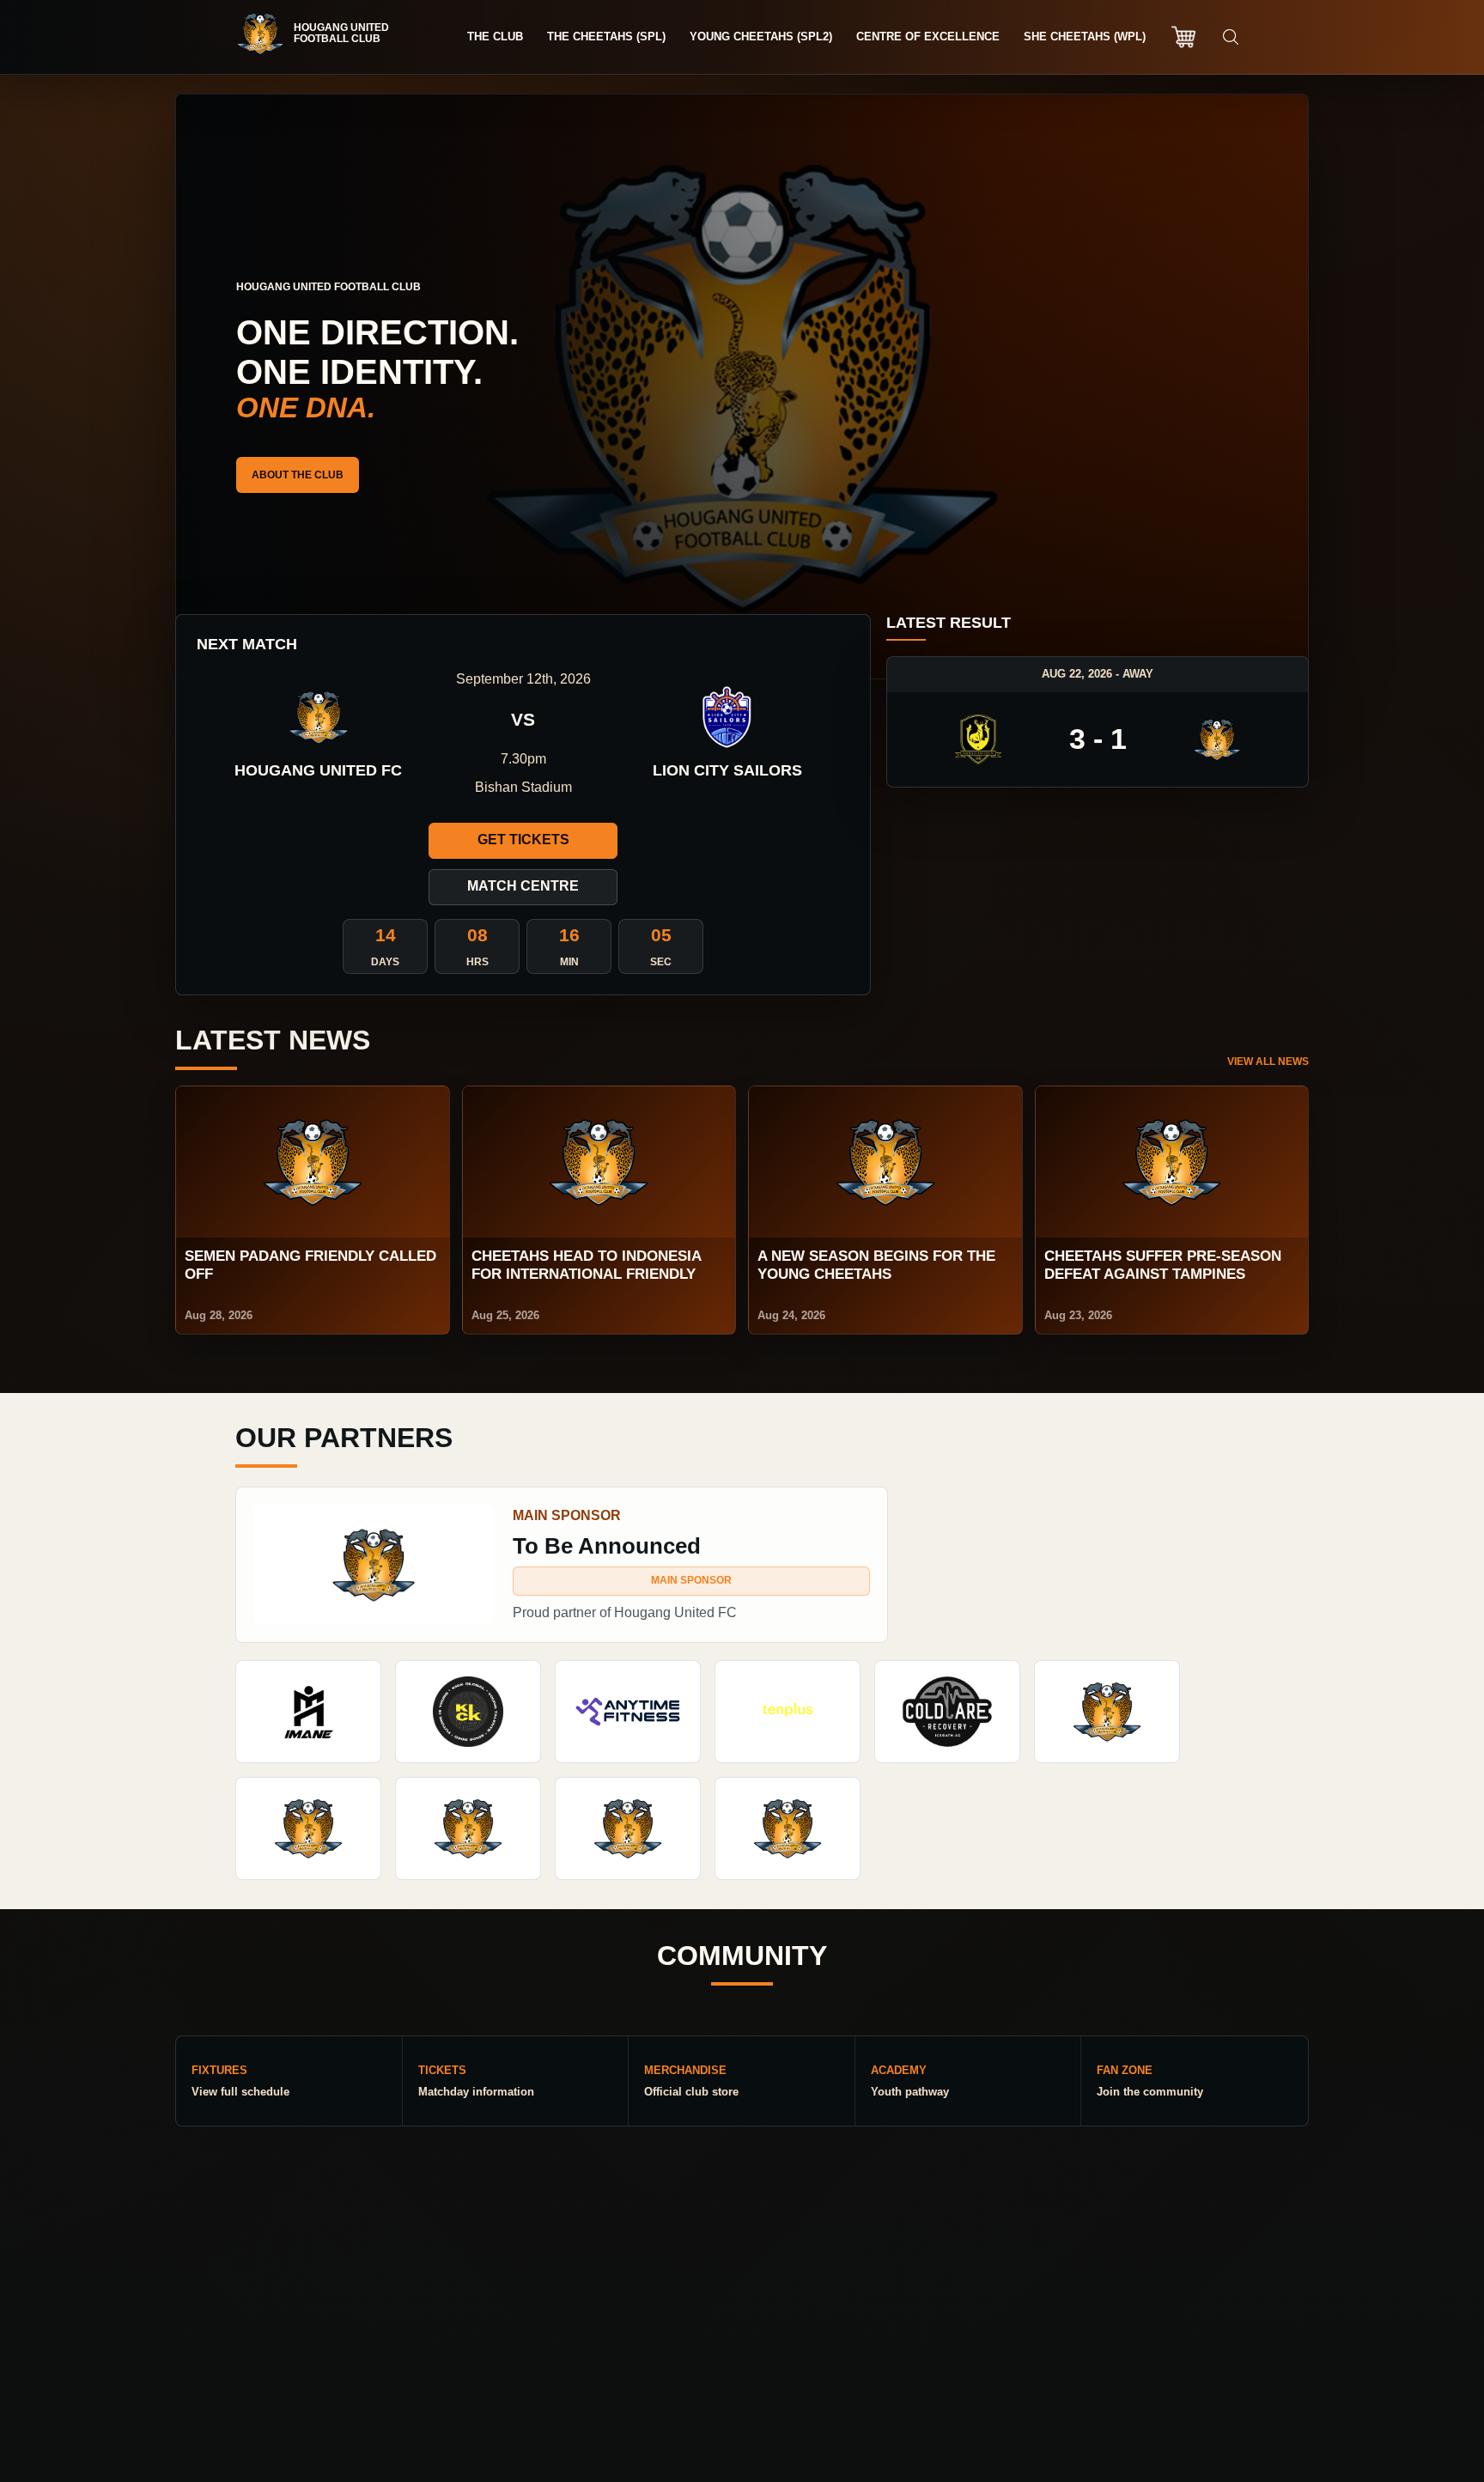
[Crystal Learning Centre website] (308, 1828)
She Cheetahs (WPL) (1085, 36)
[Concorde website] (628, 1828)
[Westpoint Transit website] (1107, 1712)
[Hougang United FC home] (321, 33)
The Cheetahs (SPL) (606, 36)
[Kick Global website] (468, 1712)
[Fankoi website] (468, 1828)
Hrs (477, 962)
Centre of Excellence (928, 36)
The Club (495, 36)
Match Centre (523, 886)
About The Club (298, 475)
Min (569, 962)
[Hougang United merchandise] (1183, 37)
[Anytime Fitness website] (628, 1712)
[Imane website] (308, 1712)
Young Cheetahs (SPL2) (761, 36)
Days (385, 962)
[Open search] (1231, 37)
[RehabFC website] (788, 1828)
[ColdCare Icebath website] (947, 1712)
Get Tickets (523, 839)
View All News (1268, 1062)
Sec (661, 962)
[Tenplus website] (788, 1712)
